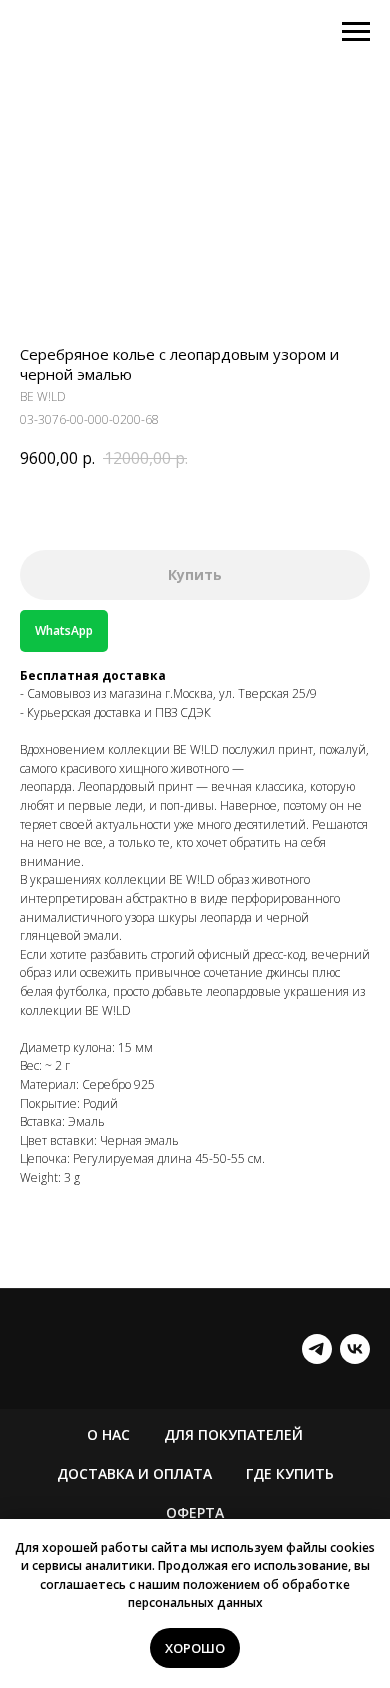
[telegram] (317, 1349)
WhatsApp (64, 630)
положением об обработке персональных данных (239, 1594)
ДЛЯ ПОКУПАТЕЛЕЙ (233, 1434)
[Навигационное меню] (356, 32)
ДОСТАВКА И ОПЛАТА (134, 1473)
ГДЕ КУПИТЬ (290, 1473)
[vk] (355, 1349)
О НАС (108, 1434)
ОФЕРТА (195, 1512)
